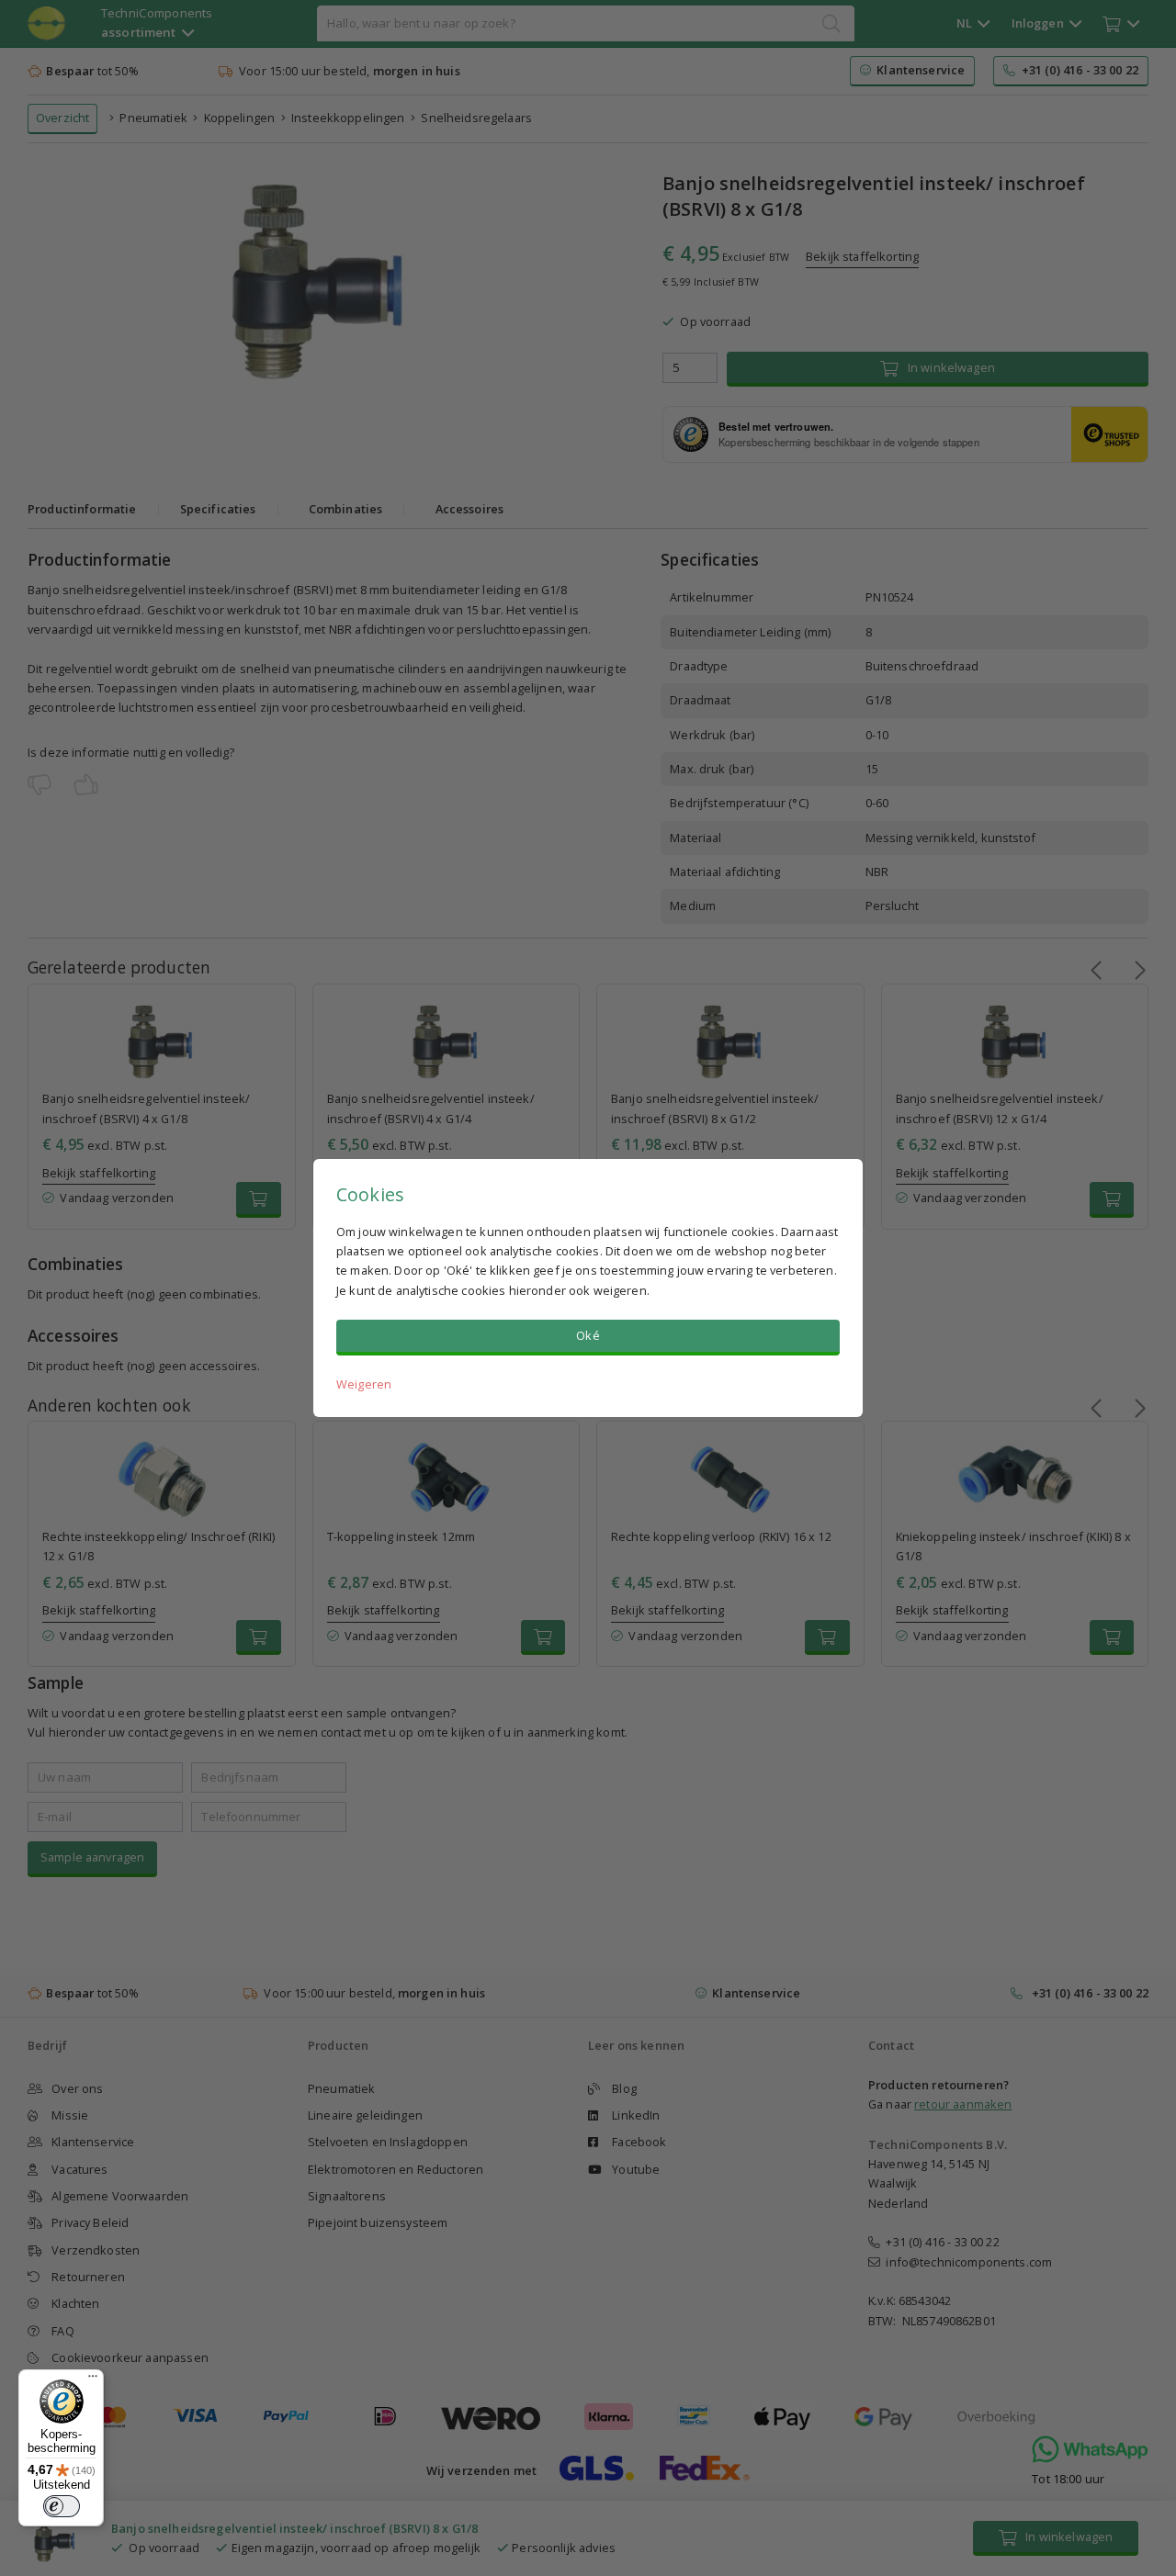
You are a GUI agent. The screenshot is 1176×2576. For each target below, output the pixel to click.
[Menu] (93, 2380)
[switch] (62, 2506)
